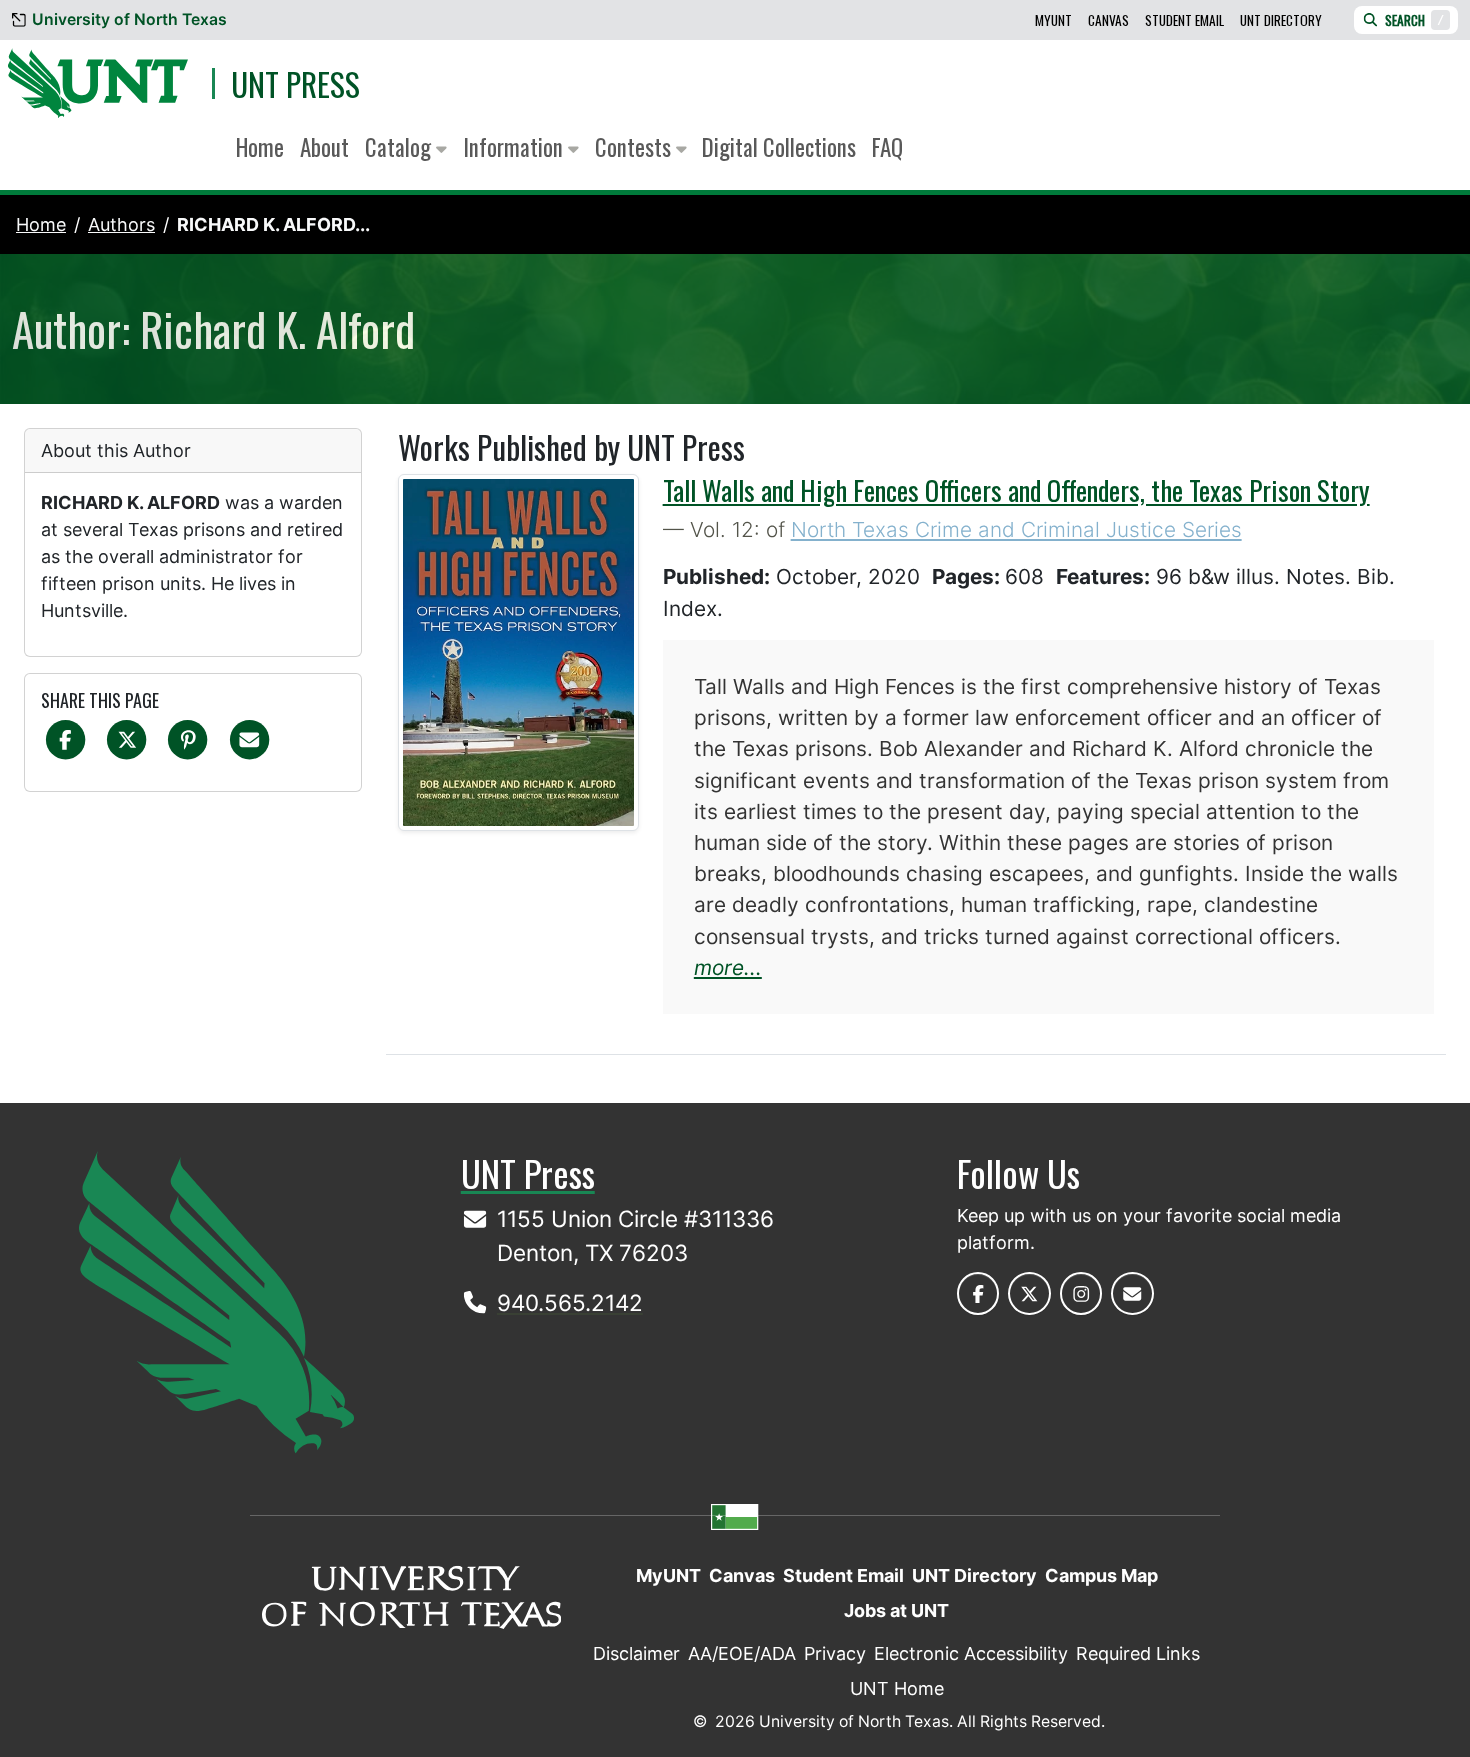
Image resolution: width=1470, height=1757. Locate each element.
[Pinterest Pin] (187, 738)
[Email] (249, 738)
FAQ (887, 147)
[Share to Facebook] (65, 738)
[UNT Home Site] (216, 1300)
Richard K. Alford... (273, 224)
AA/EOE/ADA (742, 1653)
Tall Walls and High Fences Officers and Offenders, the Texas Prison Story (1016, 490)
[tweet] (126, 738)
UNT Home (897, 1688)
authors (121, 224)
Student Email (1184, 20)
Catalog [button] (400, 147)
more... (728, 967)
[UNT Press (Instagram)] (1081, 1293)
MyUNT (1053, 20)
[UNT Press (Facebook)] (978, 1293)
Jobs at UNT (896, 1610)
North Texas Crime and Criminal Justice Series (1016, 529)
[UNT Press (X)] (1029, 1293)
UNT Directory (1281, 20)
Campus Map (1101, 1575)
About (324, 147)
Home (260, 147)
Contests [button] (635, 147)
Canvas (1108, 20)
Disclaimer (636, 1653)
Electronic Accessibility (971, 1653)
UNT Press (295, 83)
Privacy (835, 1653)
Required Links (1138, 1653)
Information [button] (515, 147)
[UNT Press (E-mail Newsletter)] (1132, 1293)
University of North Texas (129, 19)
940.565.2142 (570, 1302)
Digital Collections (779, 147)
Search (1414, 20)
